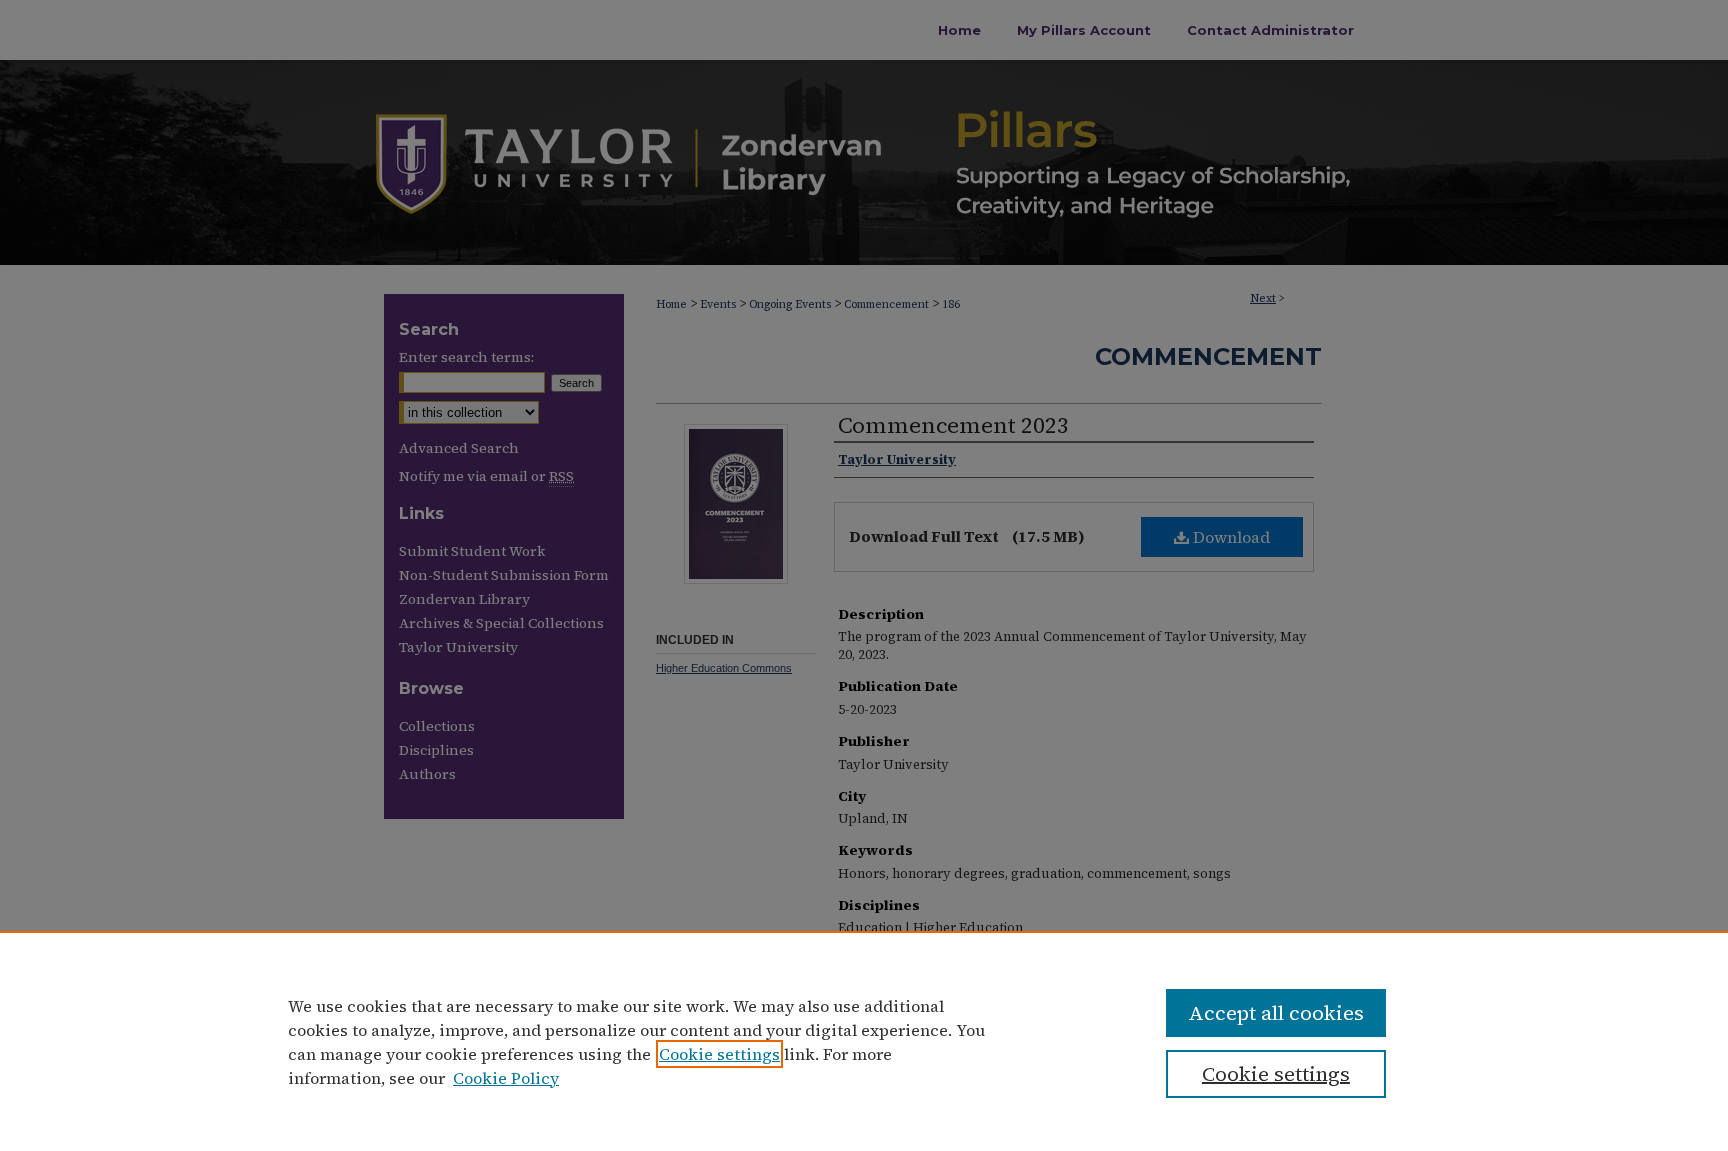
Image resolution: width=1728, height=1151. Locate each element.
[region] (864, 1041)
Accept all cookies (1276, 1013)
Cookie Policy (506, 1078)
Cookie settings (719, 1054)
